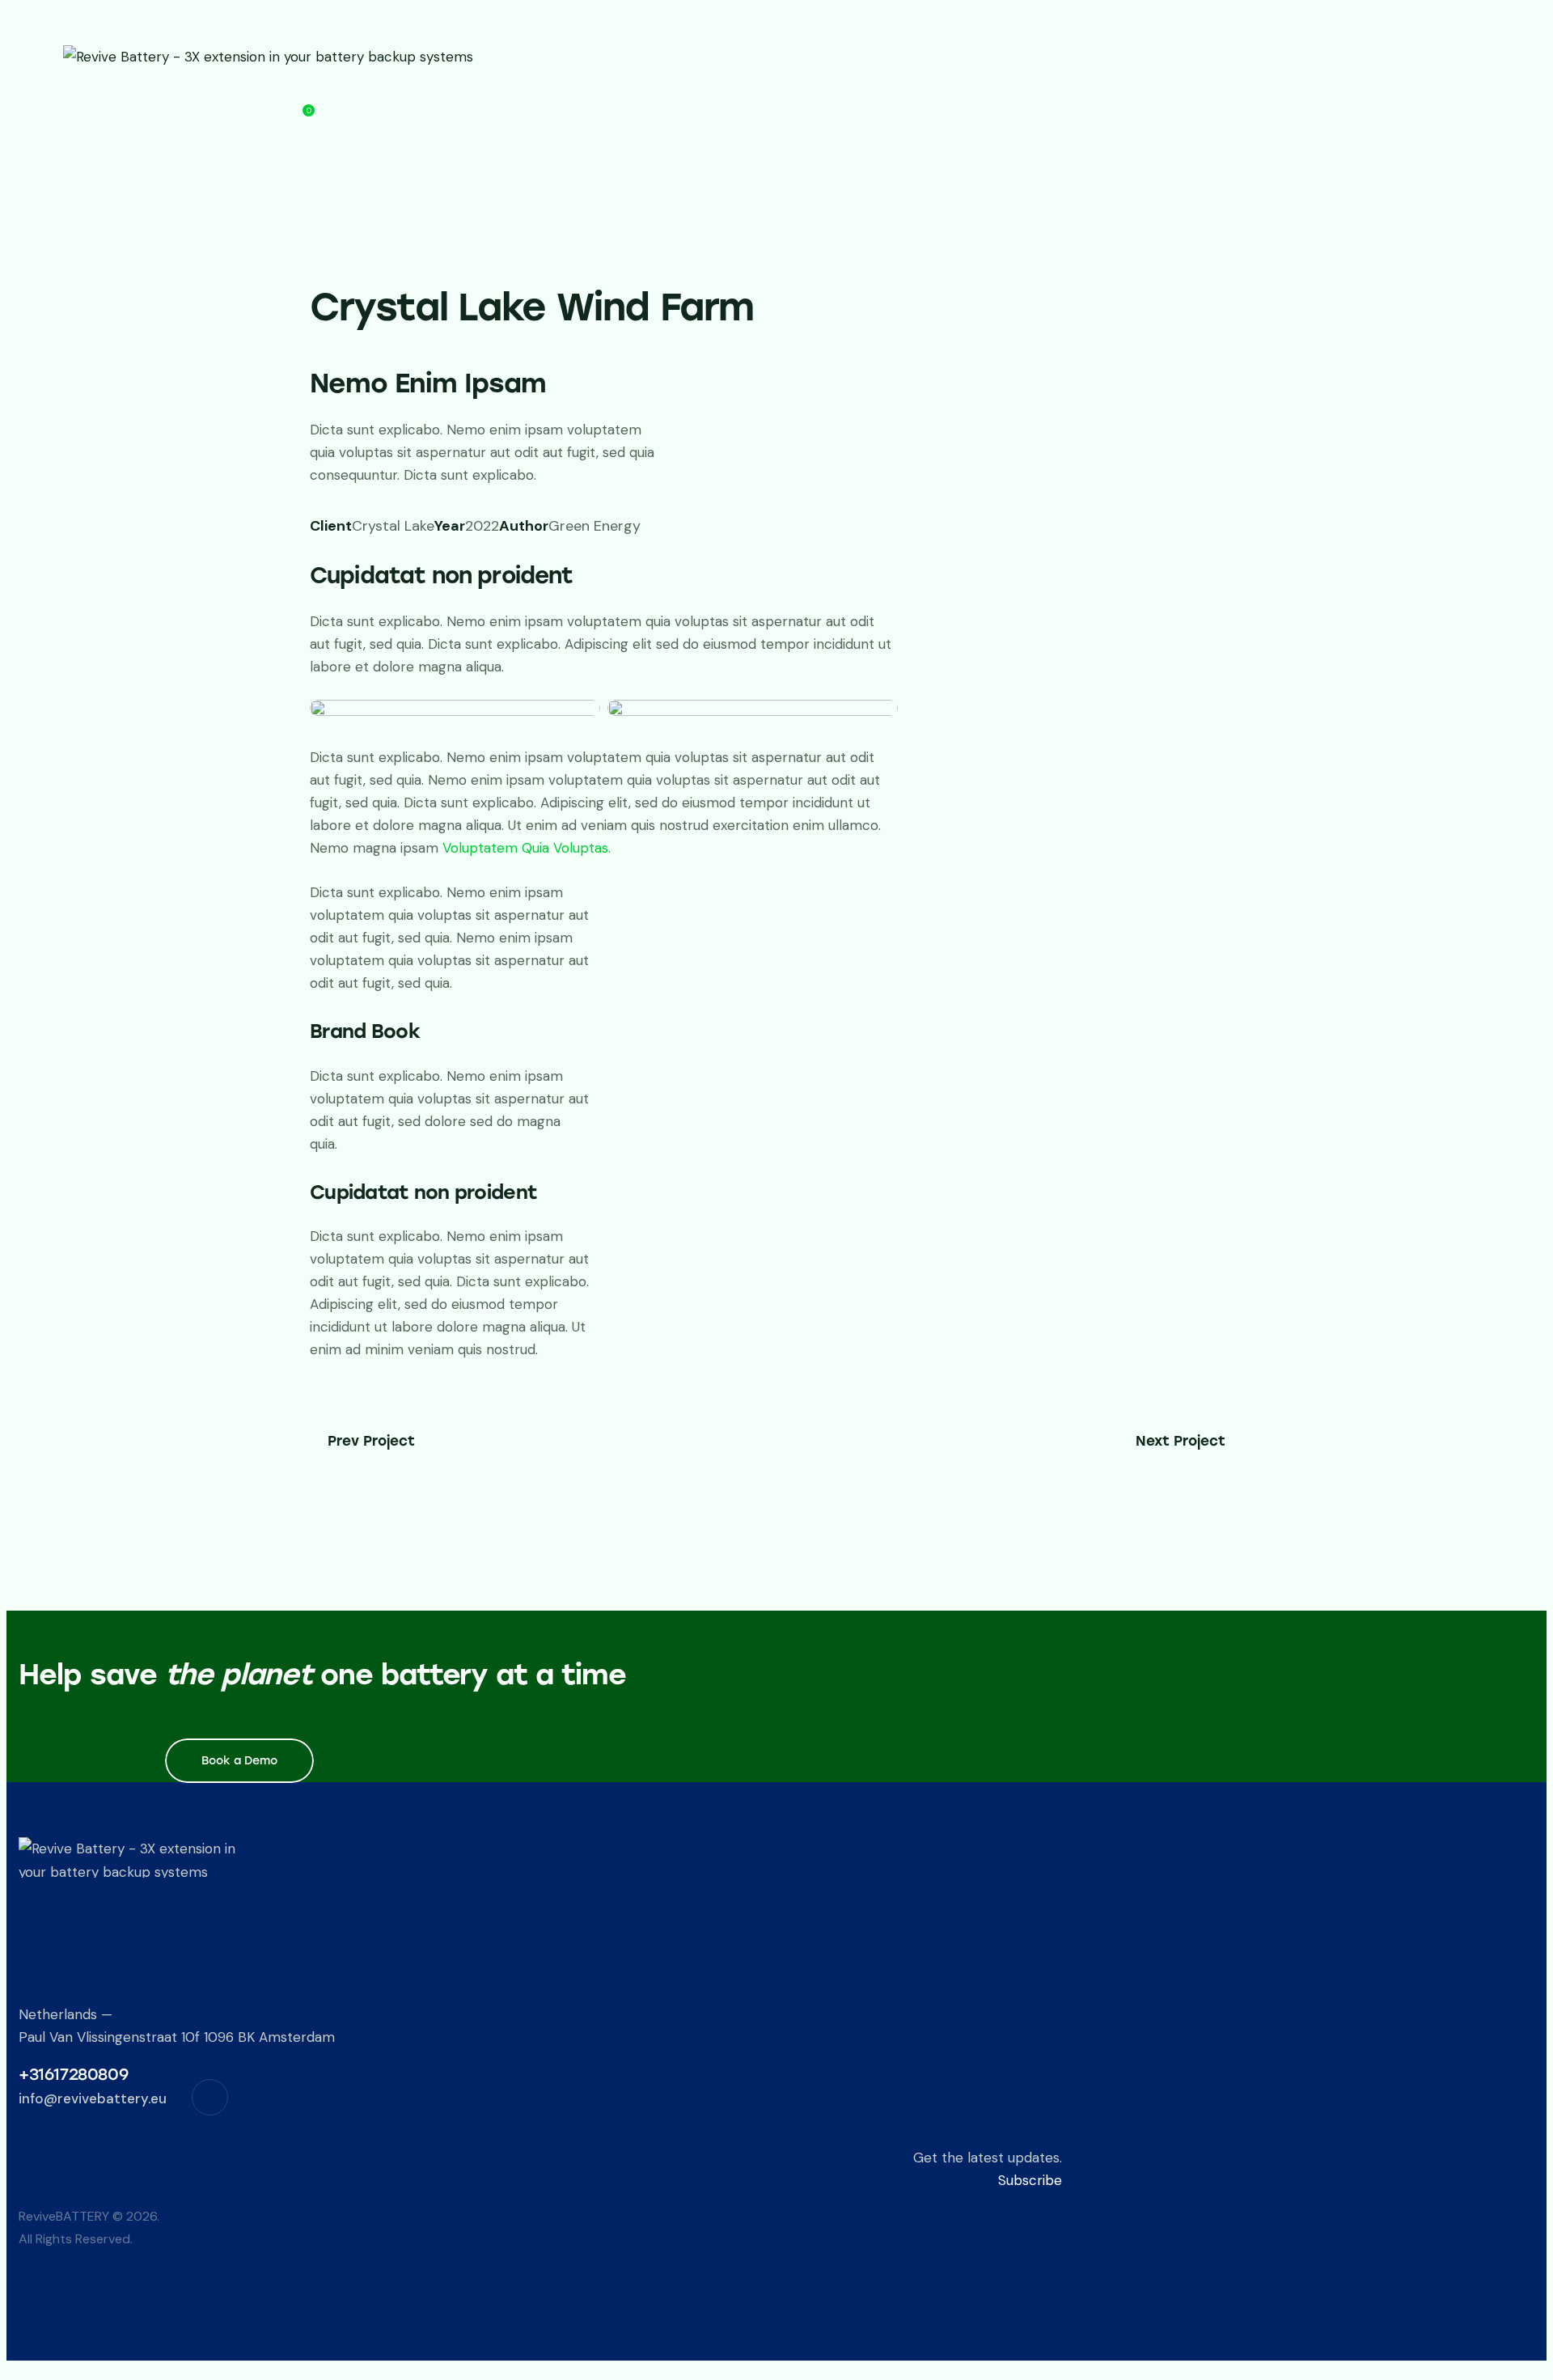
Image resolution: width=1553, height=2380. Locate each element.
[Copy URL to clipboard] (431, 550)
